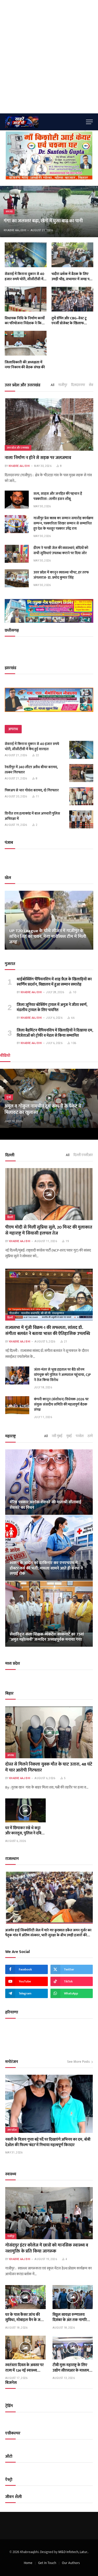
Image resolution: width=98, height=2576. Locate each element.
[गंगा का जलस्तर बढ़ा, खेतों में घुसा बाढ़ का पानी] (49, 212)
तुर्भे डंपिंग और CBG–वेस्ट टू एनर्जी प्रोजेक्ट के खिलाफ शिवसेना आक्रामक (69, 323)
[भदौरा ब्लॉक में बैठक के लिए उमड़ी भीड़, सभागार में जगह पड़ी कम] (72, 255)
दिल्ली (10, 1217)
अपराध (11, 1755)
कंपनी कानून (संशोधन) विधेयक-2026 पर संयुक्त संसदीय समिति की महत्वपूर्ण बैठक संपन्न (61, 1404)
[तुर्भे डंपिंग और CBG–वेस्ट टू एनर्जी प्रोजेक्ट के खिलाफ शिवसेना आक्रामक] (72, 299)
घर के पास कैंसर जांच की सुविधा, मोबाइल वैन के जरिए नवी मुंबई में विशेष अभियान (25, 2320)
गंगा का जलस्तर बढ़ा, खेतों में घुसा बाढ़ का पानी (43, 221)
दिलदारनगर (78, 385)
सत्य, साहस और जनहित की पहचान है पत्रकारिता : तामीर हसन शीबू (58, 496)
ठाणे (90, 1436)
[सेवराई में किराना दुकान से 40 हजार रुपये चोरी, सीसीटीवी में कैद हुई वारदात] (26, 255)
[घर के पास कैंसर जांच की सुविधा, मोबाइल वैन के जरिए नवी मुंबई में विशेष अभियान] (25, 2297)
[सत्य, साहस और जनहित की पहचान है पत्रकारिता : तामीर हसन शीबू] (17, 500)
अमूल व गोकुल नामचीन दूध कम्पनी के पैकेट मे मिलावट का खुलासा (43, 1109)
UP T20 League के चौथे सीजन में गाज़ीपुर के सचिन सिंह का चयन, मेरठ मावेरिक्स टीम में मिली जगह (48, 937)
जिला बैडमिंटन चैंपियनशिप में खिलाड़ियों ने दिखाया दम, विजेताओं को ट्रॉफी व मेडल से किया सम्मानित (55, 1033)
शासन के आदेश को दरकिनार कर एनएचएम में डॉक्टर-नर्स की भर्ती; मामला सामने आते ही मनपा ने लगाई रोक (46, 1568)
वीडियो (5, 1056)
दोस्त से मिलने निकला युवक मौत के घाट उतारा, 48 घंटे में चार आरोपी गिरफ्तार (49, 1767)
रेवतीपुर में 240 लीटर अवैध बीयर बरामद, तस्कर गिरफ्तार (31, 770)
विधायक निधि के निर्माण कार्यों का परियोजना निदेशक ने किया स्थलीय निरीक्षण (25, 323)
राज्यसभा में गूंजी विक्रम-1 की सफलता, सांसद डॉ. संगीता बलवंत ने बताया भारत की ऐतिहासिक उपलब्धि (48, 1331)
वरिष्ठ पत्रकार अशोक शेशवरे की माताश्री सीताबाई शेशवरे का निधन (45, 1505)
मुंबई (69, 1436)
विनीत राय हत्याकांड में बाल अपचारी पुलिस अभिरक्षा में (32, 816)
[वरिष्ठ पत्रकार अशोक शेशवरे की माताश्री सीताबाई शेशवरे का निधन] (49, 1482)
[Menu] (89, 122)
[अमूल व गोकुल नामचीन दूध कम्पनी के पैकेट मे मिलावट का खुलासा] (49, 1098)
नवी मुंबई (57, 1436)
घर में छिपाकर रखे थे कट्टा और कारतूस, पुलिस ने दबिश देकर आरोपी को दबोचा (25, 1833)
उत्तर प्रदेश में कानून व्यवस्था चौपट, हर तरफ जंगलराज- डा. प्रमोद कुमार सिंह (61, 575)
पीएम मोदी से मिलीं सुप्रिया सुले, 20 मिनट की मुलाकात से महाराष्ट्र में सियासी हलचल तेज (49, 1230)
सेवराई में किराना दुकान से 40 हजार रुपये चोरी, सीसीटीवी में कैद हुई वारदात (24, 279)
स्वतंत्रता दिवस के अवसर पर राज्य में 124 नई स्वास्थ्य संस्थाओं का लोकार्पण (24, 2370)
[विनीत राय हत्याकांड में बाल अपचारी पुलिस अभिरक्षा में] (81, 819)
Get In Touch (47, 2563)
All (53, 385)
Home (28, 2563)
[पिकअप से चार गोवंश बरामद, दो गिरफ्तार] (81, 796)
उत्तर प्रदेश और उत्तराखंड (18, 448)
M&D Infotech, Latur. (73, 2552)
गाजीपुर (63, 385)
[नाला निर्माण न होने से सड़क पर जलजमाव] (49, 425)
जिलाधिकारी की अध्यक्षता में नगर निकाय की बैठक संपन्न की (25, 365)
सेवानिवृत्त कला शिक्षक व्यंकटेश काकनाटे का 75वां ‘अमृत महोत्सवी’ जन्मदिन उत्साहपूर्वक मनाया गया (47, 1637)
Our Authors (71, 2563)
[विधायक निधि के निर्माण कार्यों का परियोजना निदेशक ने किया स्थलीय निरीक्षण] (26, 299)
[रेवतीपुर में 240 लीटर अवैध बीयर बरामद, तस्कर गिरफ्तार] (81, 773)
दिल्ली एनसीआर (83, 1155)
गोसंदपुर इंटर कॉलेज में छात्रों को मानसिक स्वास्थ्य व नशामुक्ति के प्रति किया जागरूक (47, 2248)
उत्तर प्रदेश (12, 2130)
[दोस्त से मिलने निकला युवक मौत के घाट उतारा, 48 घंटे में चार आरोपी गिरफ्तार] (49, 1732)
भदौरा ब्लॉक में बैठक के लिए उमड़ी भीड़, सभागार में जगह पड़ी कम (72, 279)
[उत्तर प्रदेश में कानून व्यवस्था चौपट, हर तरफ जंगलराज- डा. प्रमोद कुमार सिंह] (17, 578)
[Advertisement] (49, 57)
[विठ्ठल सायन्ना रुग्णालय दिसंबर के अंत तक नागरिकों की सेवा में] (73, 2297)
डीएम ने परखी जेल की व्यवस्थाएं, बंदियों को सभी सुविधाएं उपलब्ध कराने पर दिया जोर (61, 550)
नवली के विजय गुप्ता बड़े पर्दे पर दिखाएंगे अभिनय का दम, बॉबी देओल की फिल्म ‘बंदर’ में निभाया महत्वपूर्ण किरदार (48, 2142)
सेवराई (93, 385)
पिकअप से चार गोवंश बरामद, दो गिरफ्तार (32, 790)
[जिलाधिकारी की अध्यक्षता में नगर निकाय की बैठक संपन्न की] (26, 343)
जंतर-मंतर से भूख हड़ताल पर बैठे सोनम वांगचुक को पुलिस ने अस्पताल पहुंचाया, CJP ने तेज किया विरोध (62, 1375)
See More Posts (78, 2062)
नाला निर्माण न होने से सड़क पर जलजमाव (38, 458)
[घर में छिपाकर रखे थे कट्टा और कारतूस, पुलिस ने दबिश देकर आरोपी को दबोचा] (25, 1810)
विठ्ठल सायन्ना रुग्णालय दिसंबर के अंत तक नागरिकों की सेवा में (72, 2320)
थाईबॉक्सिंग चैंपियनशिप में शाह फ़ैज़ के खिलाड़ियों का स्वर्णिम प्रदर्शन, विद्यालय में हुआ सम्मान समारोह (54, 982)
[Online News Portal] (44, 122)
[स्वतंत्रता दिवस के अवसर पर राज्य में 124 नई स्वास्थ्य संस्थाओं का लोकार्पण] (25, 2348)
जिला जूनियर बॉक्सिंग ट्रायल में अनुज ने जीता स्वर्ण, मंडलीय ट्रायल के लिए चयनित (52, 1007)
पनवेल (80, 1436)
